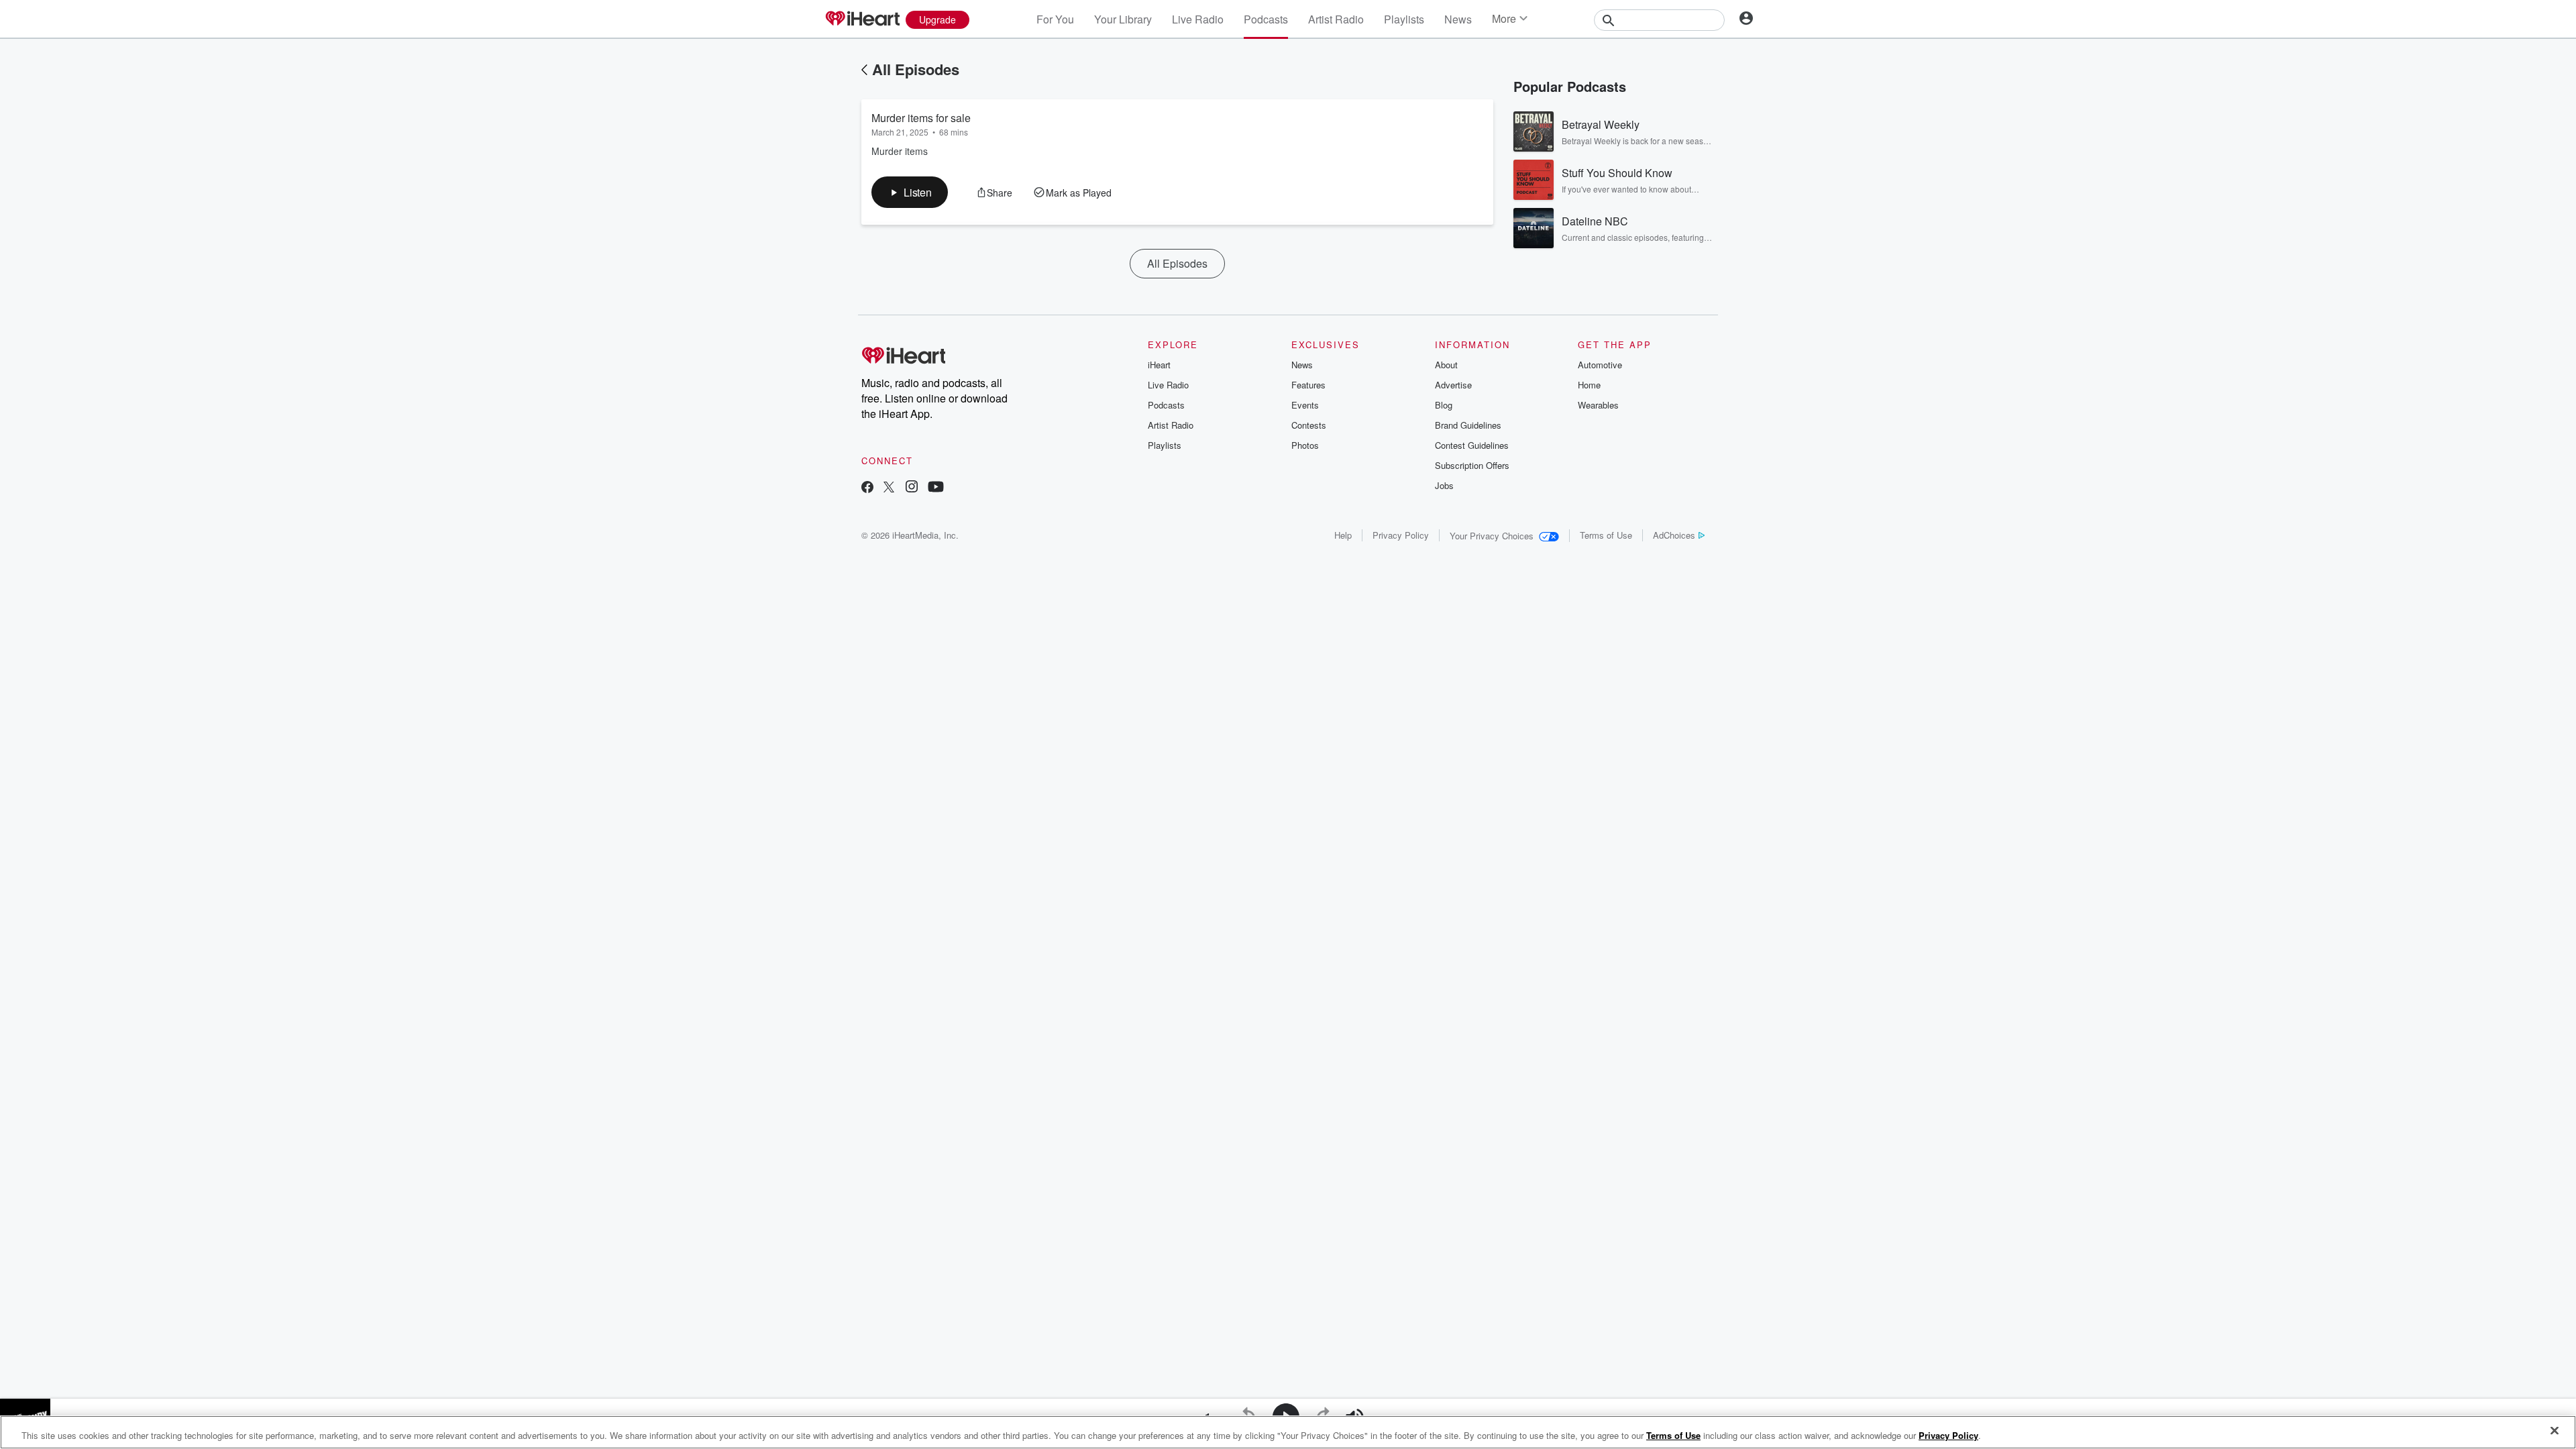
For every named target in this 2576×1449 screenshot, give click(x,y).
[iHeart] (862, 19)
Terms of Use (1606, 535)
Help (1343, 535)
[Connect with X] (889, 488)
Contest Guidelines (1472, 445)
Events (1305, 405)
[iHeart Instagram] (912, 488)
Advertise (1453, 385)
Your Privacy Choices (1492, 536)
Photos (1305, 445)
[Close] (2555, 1431)
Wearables (1598, 405)
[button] (910, 192)
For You (1055, 19)
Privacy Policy (1401, 535)
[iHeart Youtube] (936, 488)
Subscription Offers (1472, 465)
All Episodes (916, 69)
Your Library (1123, 19)
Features (1308, 385)
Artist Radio (1336, 19)
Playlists (1404, 19)
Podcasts (1266, 19)
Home (1589, 385)
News (1458, 19)
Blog (1444, 405)
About (1446, 365)
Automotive (1600, 365)
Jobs (1444, 485)
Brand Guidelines (1468, 425)
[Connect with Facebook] (867, 488)
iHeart (1159, 365)
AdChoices (1674, 535)
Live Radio (1198, 19)
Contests (1309, 425)
